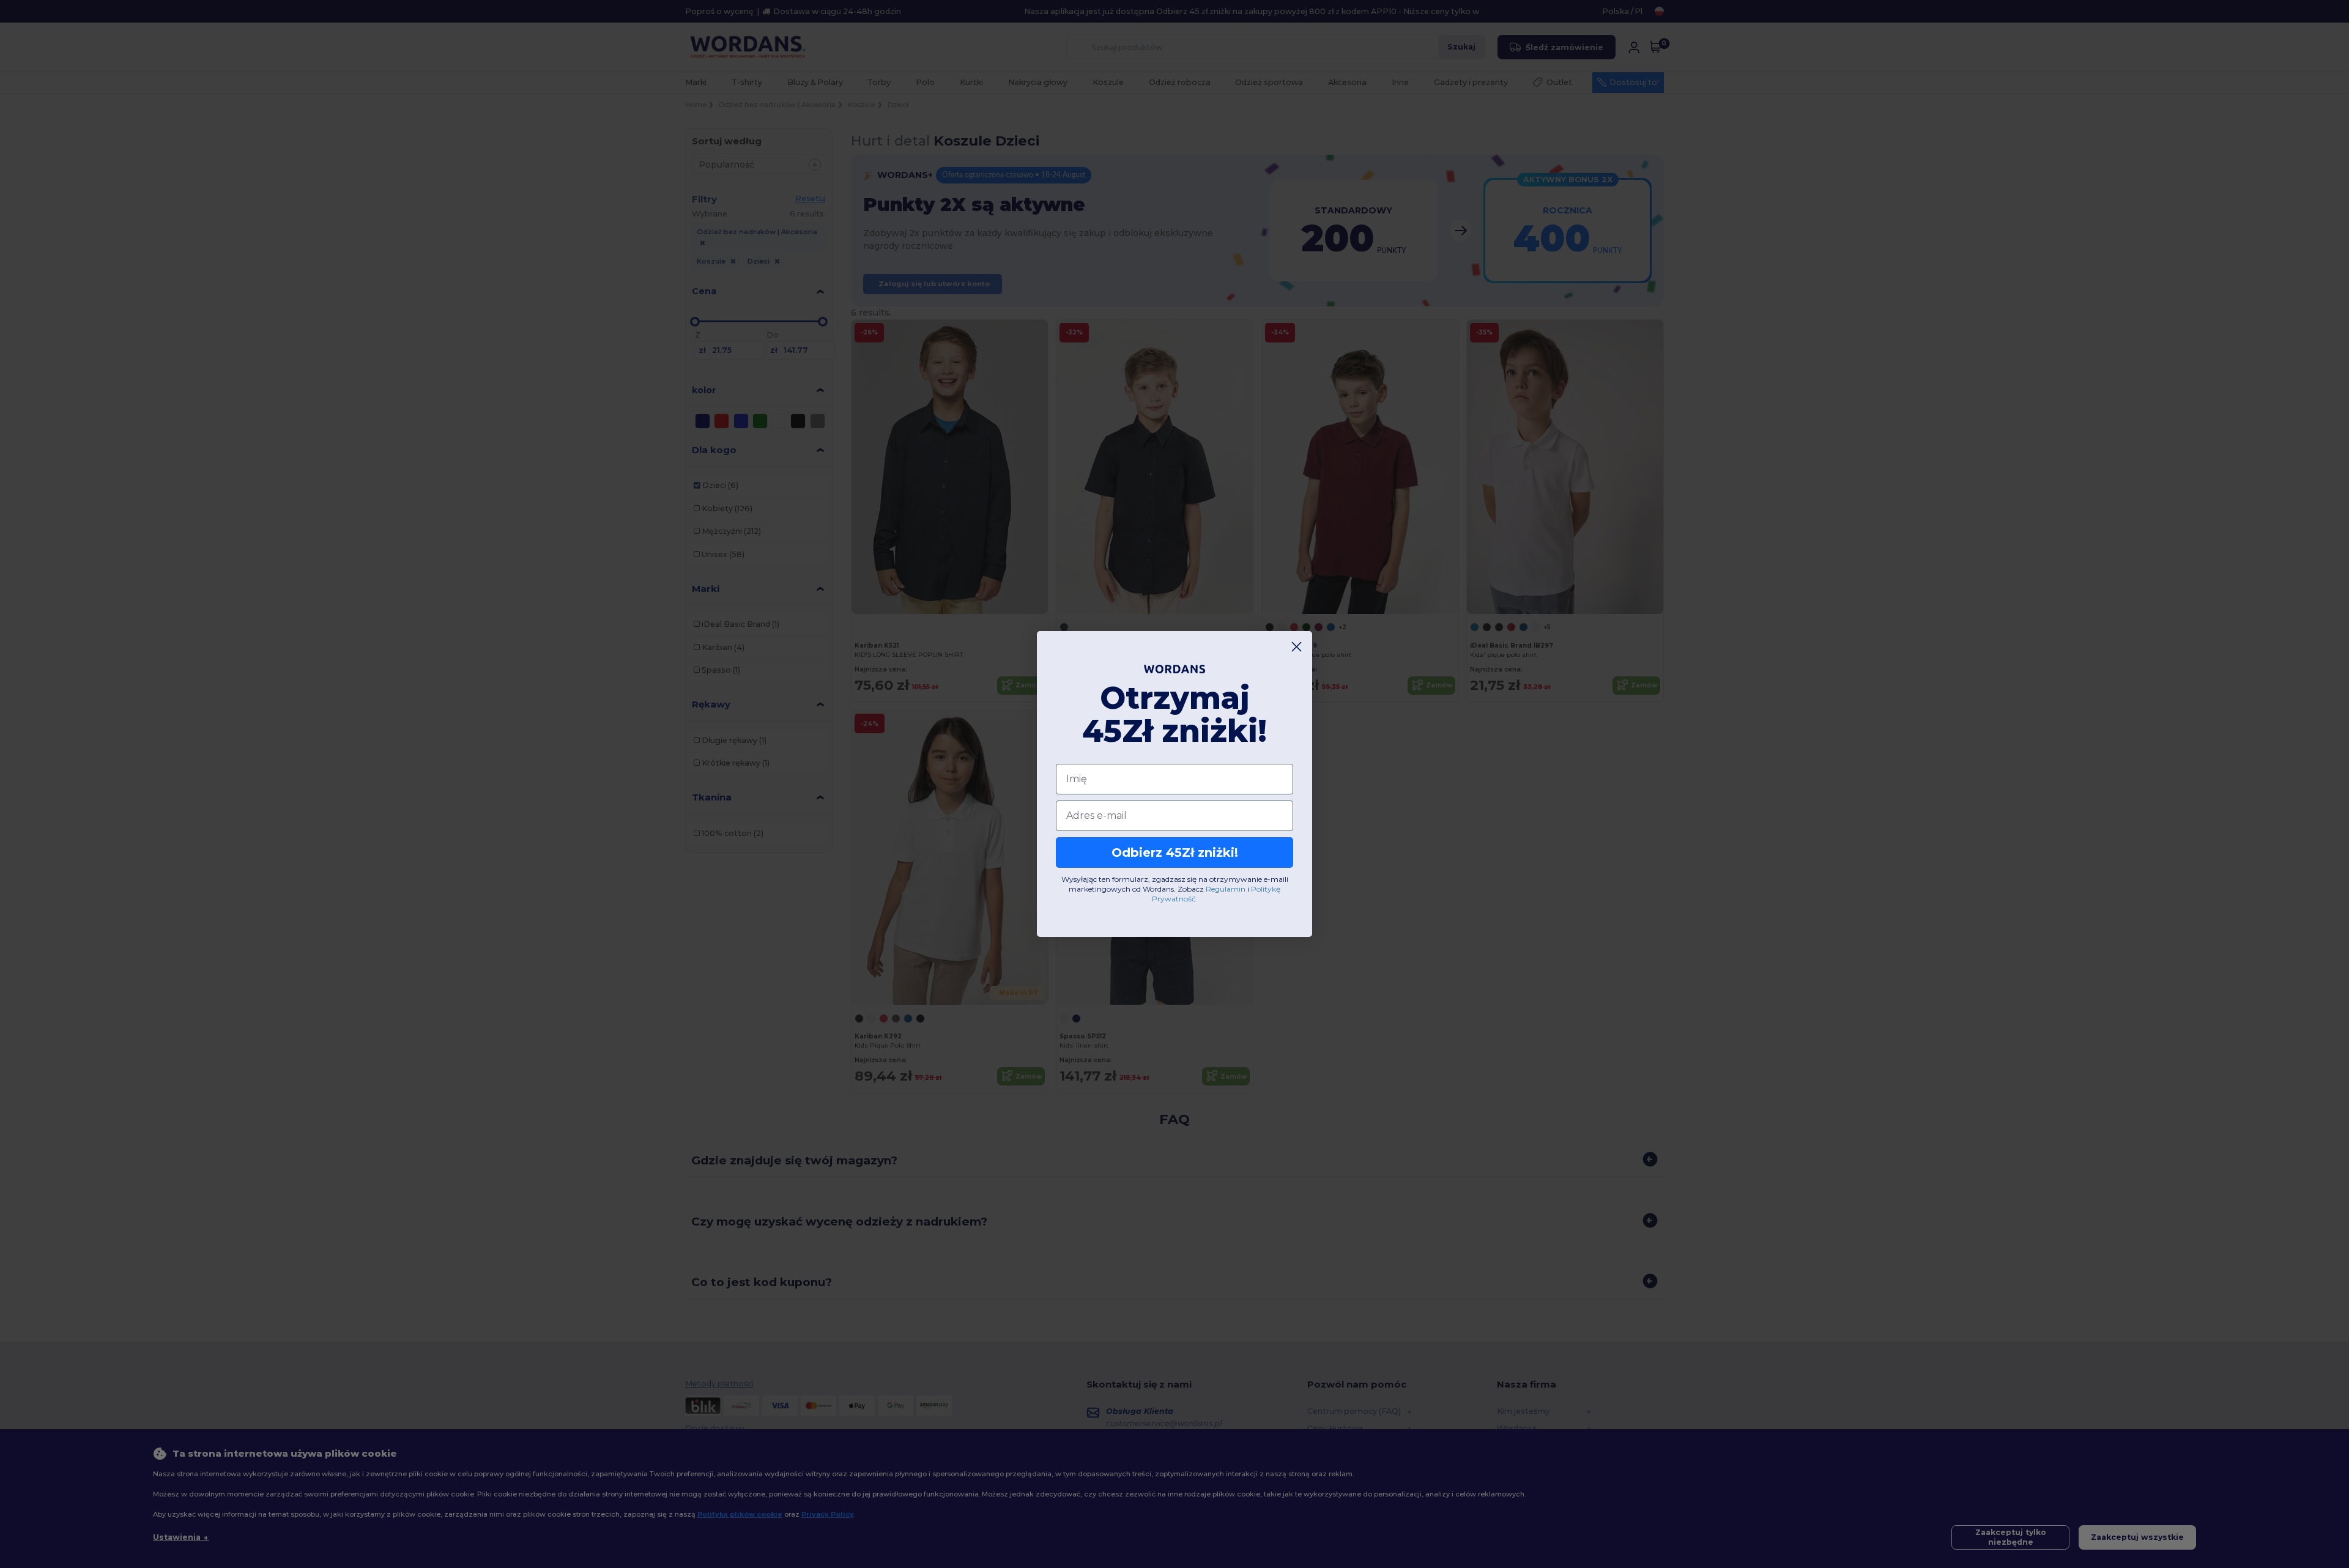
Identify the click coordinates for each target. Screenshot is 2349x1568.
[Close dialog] (1297, 647)
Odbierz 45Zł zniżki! (1175, 852)
